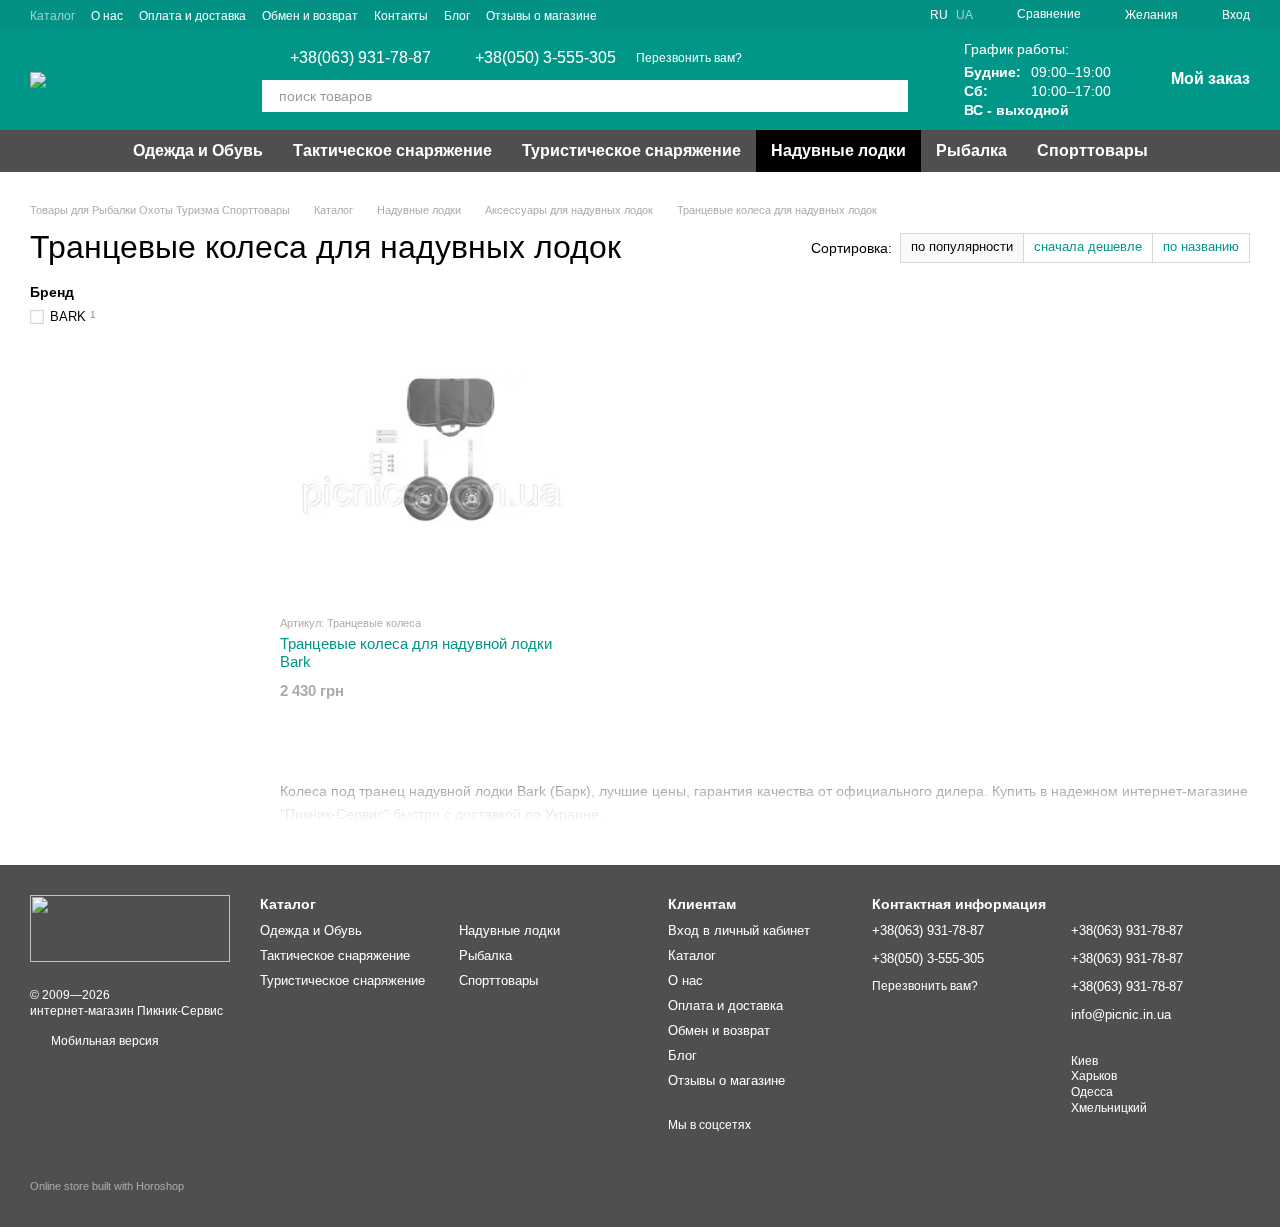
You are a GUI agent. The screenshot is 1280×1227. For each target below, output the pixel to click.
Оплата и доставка (192, 16)
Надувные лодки (838, 150)
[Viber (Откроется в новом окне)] (625, 15)
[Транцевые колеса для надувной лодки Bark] (431, 448)
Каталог (52, 16)
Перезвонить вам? (689, 58)
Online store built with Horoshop (107, 1186)
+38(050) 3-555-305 (545, 58)
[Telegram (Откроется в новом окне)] (673, 15)
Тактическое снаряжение (392, 150)
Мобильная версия (103, 1041)
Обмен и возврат (310, 16)
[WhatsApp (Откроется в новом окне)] (649, 15)
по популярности (962, 246)
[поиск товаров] (892, 96)
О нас (107, 16)
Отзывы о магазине (541, 16)
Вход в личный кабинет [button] (739, 930)
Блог (457, 16)
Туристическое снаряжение (631, 150)
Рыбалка (971, 150)
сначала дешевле (1088, 246)
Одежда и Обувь (198, 150)
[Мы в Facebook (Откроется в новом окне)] (697, 15)
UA (964, 15)
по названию (1201, 246)
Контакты (401, 16)
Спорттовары (1092, 150)
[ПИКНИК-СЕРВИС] (130, 928)
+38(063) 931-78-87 (360, 58)
